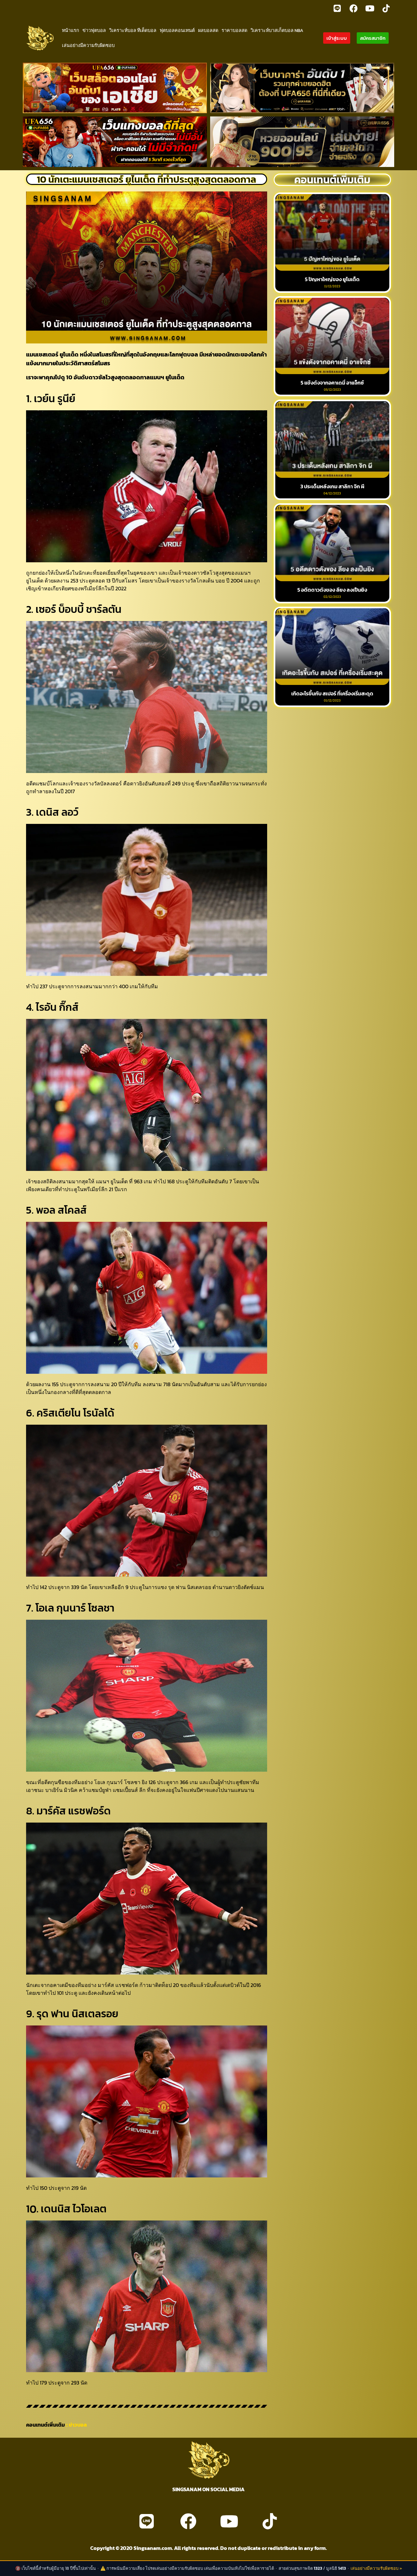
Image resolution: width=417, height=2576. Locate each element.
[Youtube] (370, 8)
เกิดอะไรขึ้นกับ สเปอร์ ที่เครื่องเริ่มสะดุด (332, 693)
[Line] (337, 8)
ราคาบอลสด (234, 30)
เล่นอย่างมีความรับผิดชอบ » (376, 2568)
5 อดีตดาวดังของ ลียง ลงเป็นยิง (332, 590)
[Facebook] (353, 8)
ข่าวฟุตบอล (94, 30)
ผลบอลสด (208, 30)
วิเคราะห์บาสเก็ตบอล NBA (277, 30)
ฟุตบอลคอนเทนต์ (177, 30)
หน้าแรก (71, 30)
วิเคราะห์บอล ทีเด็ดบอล (133, 30)
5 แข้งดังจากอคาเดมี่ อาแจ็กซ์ (332, 383)
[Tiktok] (386, 8)
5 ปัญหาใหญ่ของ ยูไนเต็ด (332, 279)
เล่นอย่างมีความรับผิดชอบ (88, 45)
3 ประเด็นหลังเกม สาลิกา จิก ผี (332, 486)
